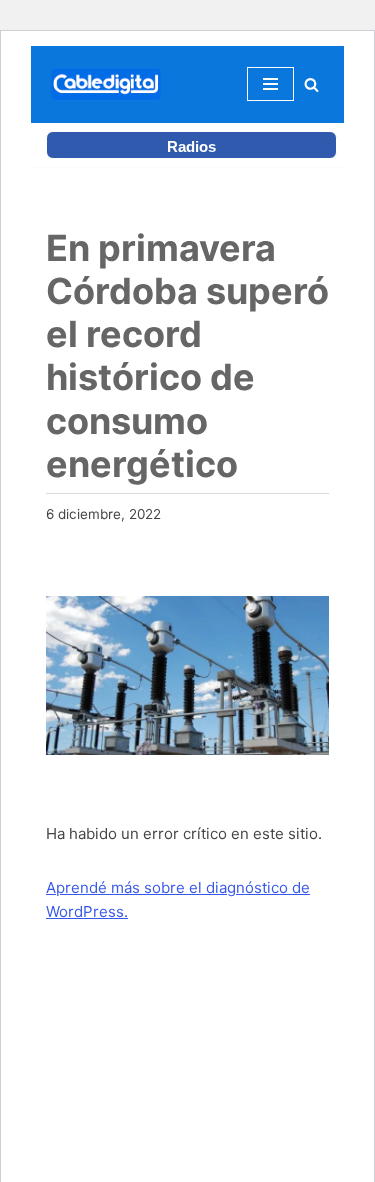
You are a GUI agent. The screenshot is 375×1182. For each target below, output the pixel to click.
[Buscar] (311, 84)
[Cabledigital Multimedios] (106, 84)
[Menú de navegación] (270, 84)
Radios (191, 146)
